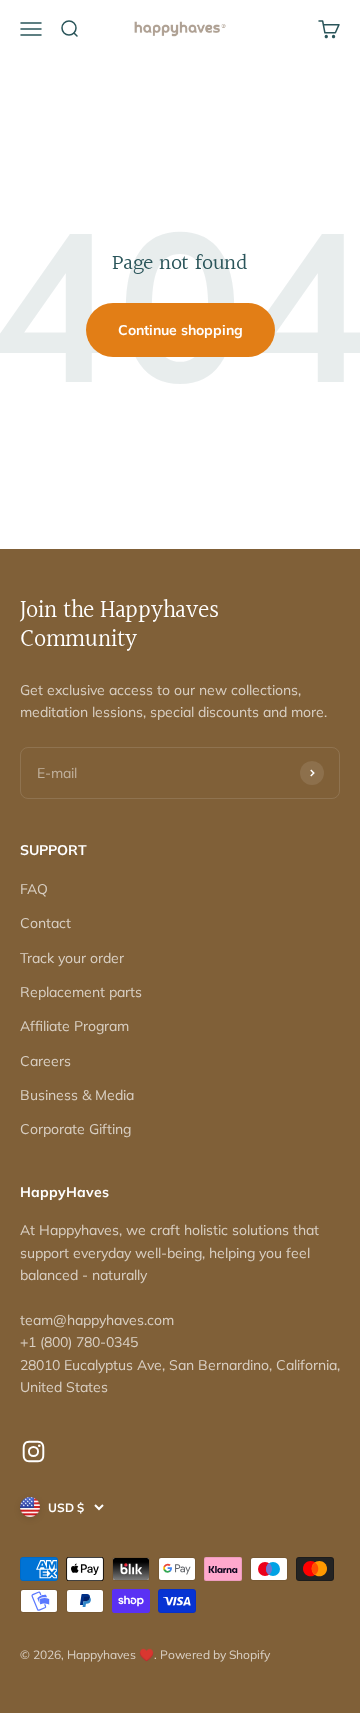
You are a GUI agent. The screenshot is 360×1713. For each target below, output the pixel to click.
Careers (45, 1061)
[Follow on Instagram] (33, 1451)
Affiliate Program (74, 1026)
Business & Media (77, 1095)
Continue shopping (180, 330)
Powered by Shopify (215, 1654)
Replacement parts (81, 992)
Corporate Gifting (75, 1129)
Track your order (72, 958)
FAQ (34, 889)
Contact (45, 923)
